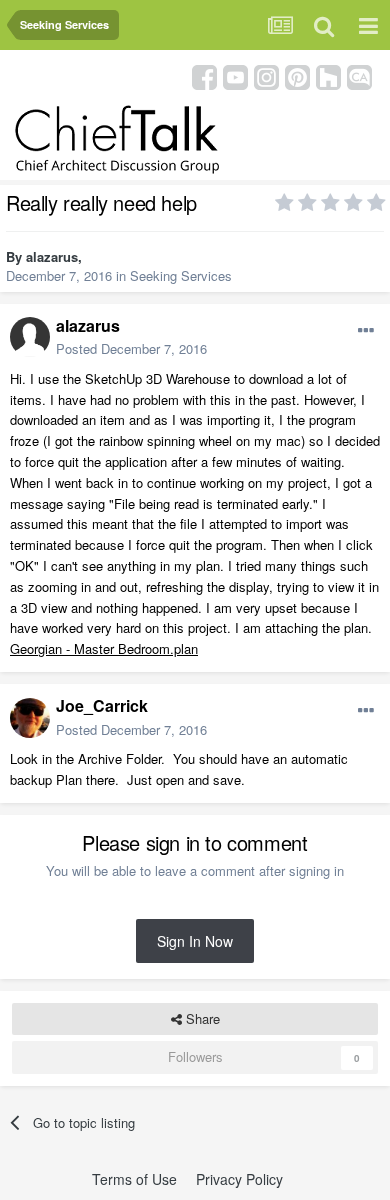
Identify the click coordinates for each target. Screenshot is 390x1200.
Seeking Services (181, 275)
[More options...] (366, 331)
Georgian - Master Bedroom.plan (104, 648)
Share (201, 1018)
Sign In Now (195, 941)
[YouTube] (235, 75)
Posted (131, 348)
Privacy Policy (239, 1179)
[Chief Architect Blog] (359, 75)
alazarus (52, 256)
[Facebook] (204, 75)
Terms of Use (134, 1179)
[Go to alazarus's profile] (30, 337)
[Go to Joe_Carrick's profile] (30, 718)
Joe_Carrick (102, 705)
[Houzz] (328, 75)
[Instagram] (266, 75)
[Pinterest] (297, 75)
